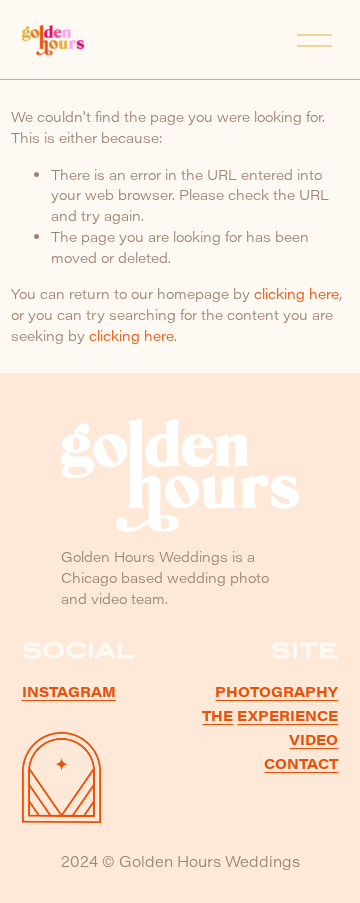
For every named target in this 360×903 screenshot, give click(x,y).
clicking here (296, 293)
